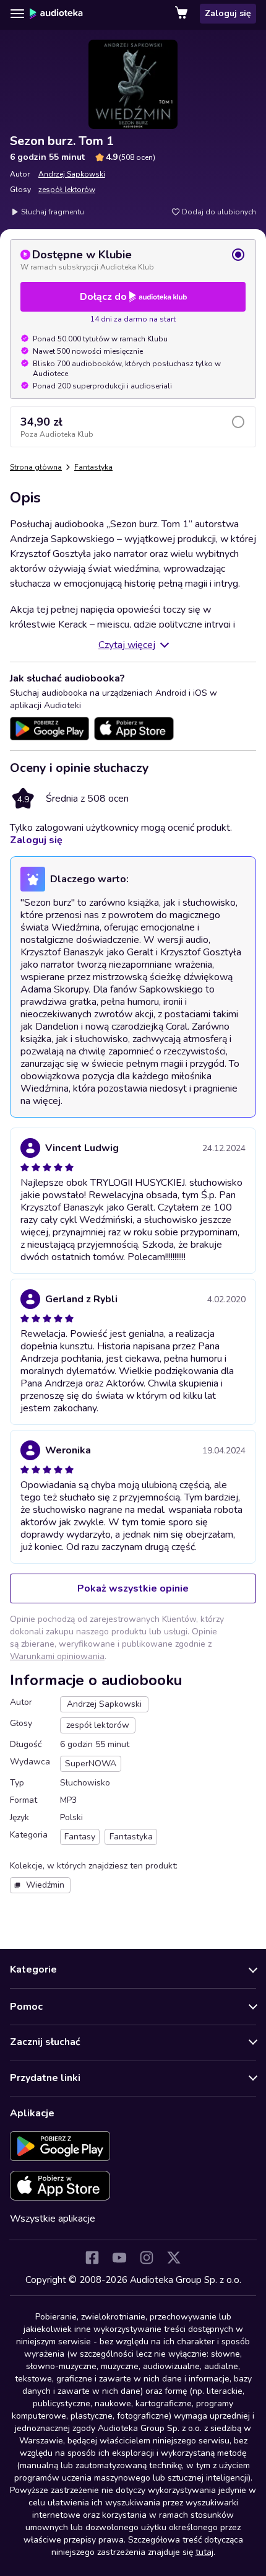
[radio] (133, 260)
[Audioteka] (56, 14)
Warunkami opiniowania (57, 1656)
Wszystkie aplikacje (53, 2219)
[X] (174, 2258)
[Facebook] (92, 2258)
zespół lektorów (67, 190)
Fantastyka (93, 467)
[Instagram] (147, 2258)
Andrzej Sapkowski (72, 174)
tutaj (204, 2552)
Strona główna (36, 467)
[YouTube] (119, 2258)
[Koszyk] (182, 14)
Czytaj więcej (127, 645)
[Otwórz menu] (17, 14)
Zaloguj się (228, 13)
